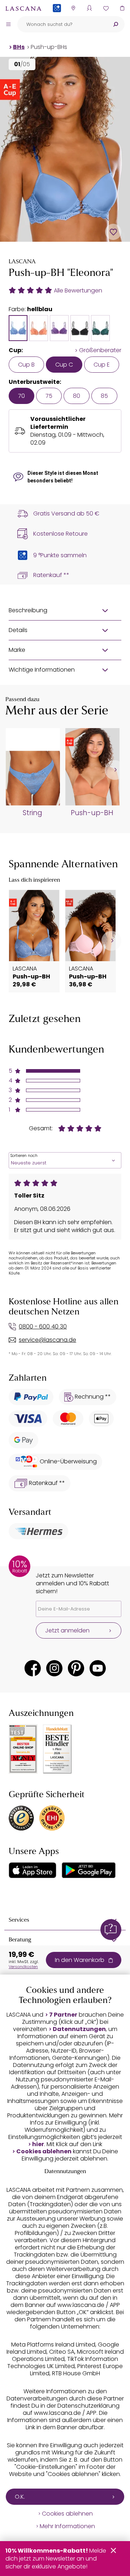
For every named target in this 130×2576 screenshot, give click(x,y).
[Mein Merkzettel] (106, 8)
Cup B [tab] (26, 365)
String (32, 813)
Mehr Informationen (67, 2526)
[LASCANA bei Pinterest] (76, 1668)
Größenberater (100, 350)
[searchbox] (62, 24)
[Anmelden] (89, 8)
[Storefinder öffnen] (73, 8)
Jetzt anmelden (67, 1630)
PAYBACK (57, 20)
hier (38, 2144)
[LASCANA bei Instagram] (54, 1668)
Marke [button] (17, 650)
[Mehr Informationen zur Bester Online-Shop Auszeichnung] (23, 1749)
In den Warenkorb (80, 1960)
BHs (19, 47)
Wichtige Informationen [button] (42, 670)
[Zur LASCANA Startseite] (23, 8)
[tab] (18, 328)
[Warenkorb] (122, 8)
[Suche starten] (116, 24)
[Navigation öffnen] (8, 24)
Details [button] (18, 630)
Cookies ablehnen (44, 2152)
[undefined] (115, 770)
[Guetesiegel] (52, 1818)
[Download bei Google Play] (89, 1870)
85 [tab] (104, 396)
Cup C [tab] (64, 365)
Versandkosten (23, 1967)
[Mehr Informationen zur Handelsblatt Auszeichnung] (57, 1749)
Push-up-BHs (49, 47)
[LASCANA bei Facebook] (33, 1668)
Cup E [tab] (102, 365)
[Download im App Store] (32, 1870)
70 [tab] (21, 396)
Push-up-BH (92, 813)
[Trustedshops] (21, 1818)
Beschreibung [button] (28, 610)
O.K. (20, 2497)
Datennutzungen (79, 2029)
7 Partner (63, 2015)
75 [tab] (49, 396)
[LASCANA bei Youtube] (98, 1668)
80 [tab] (77, 396)
